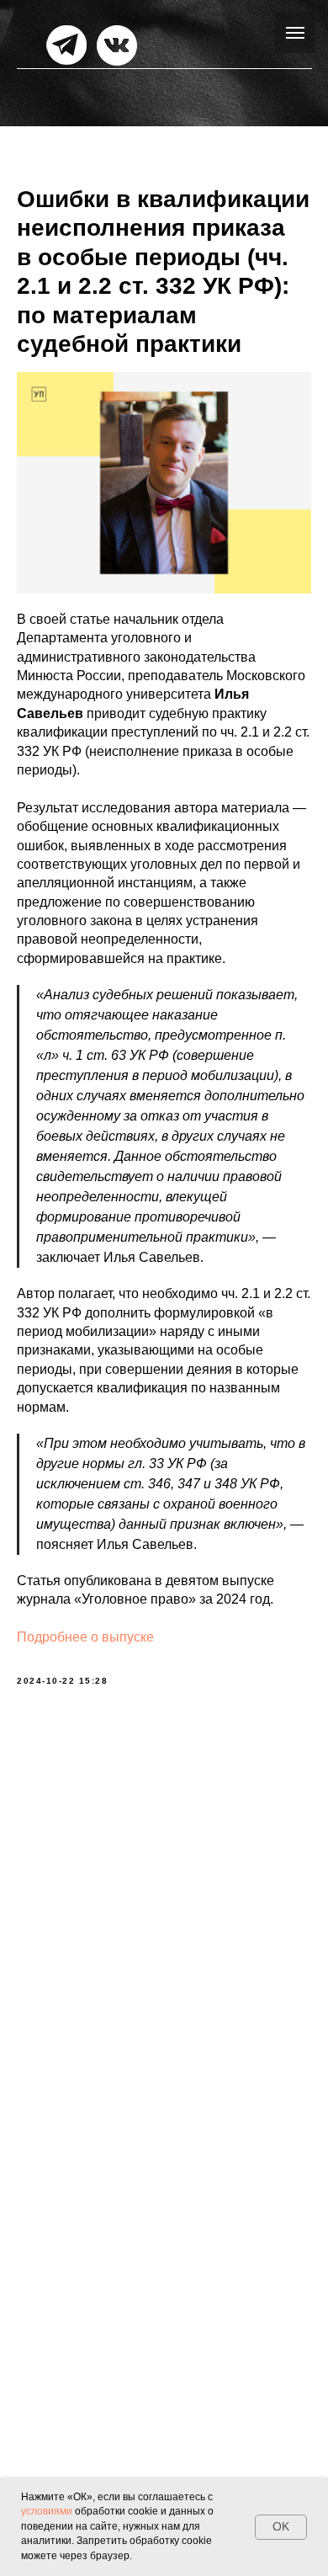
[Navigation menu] (295, 33)
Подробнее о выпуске (85, 1637)
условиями (47, 2511)
